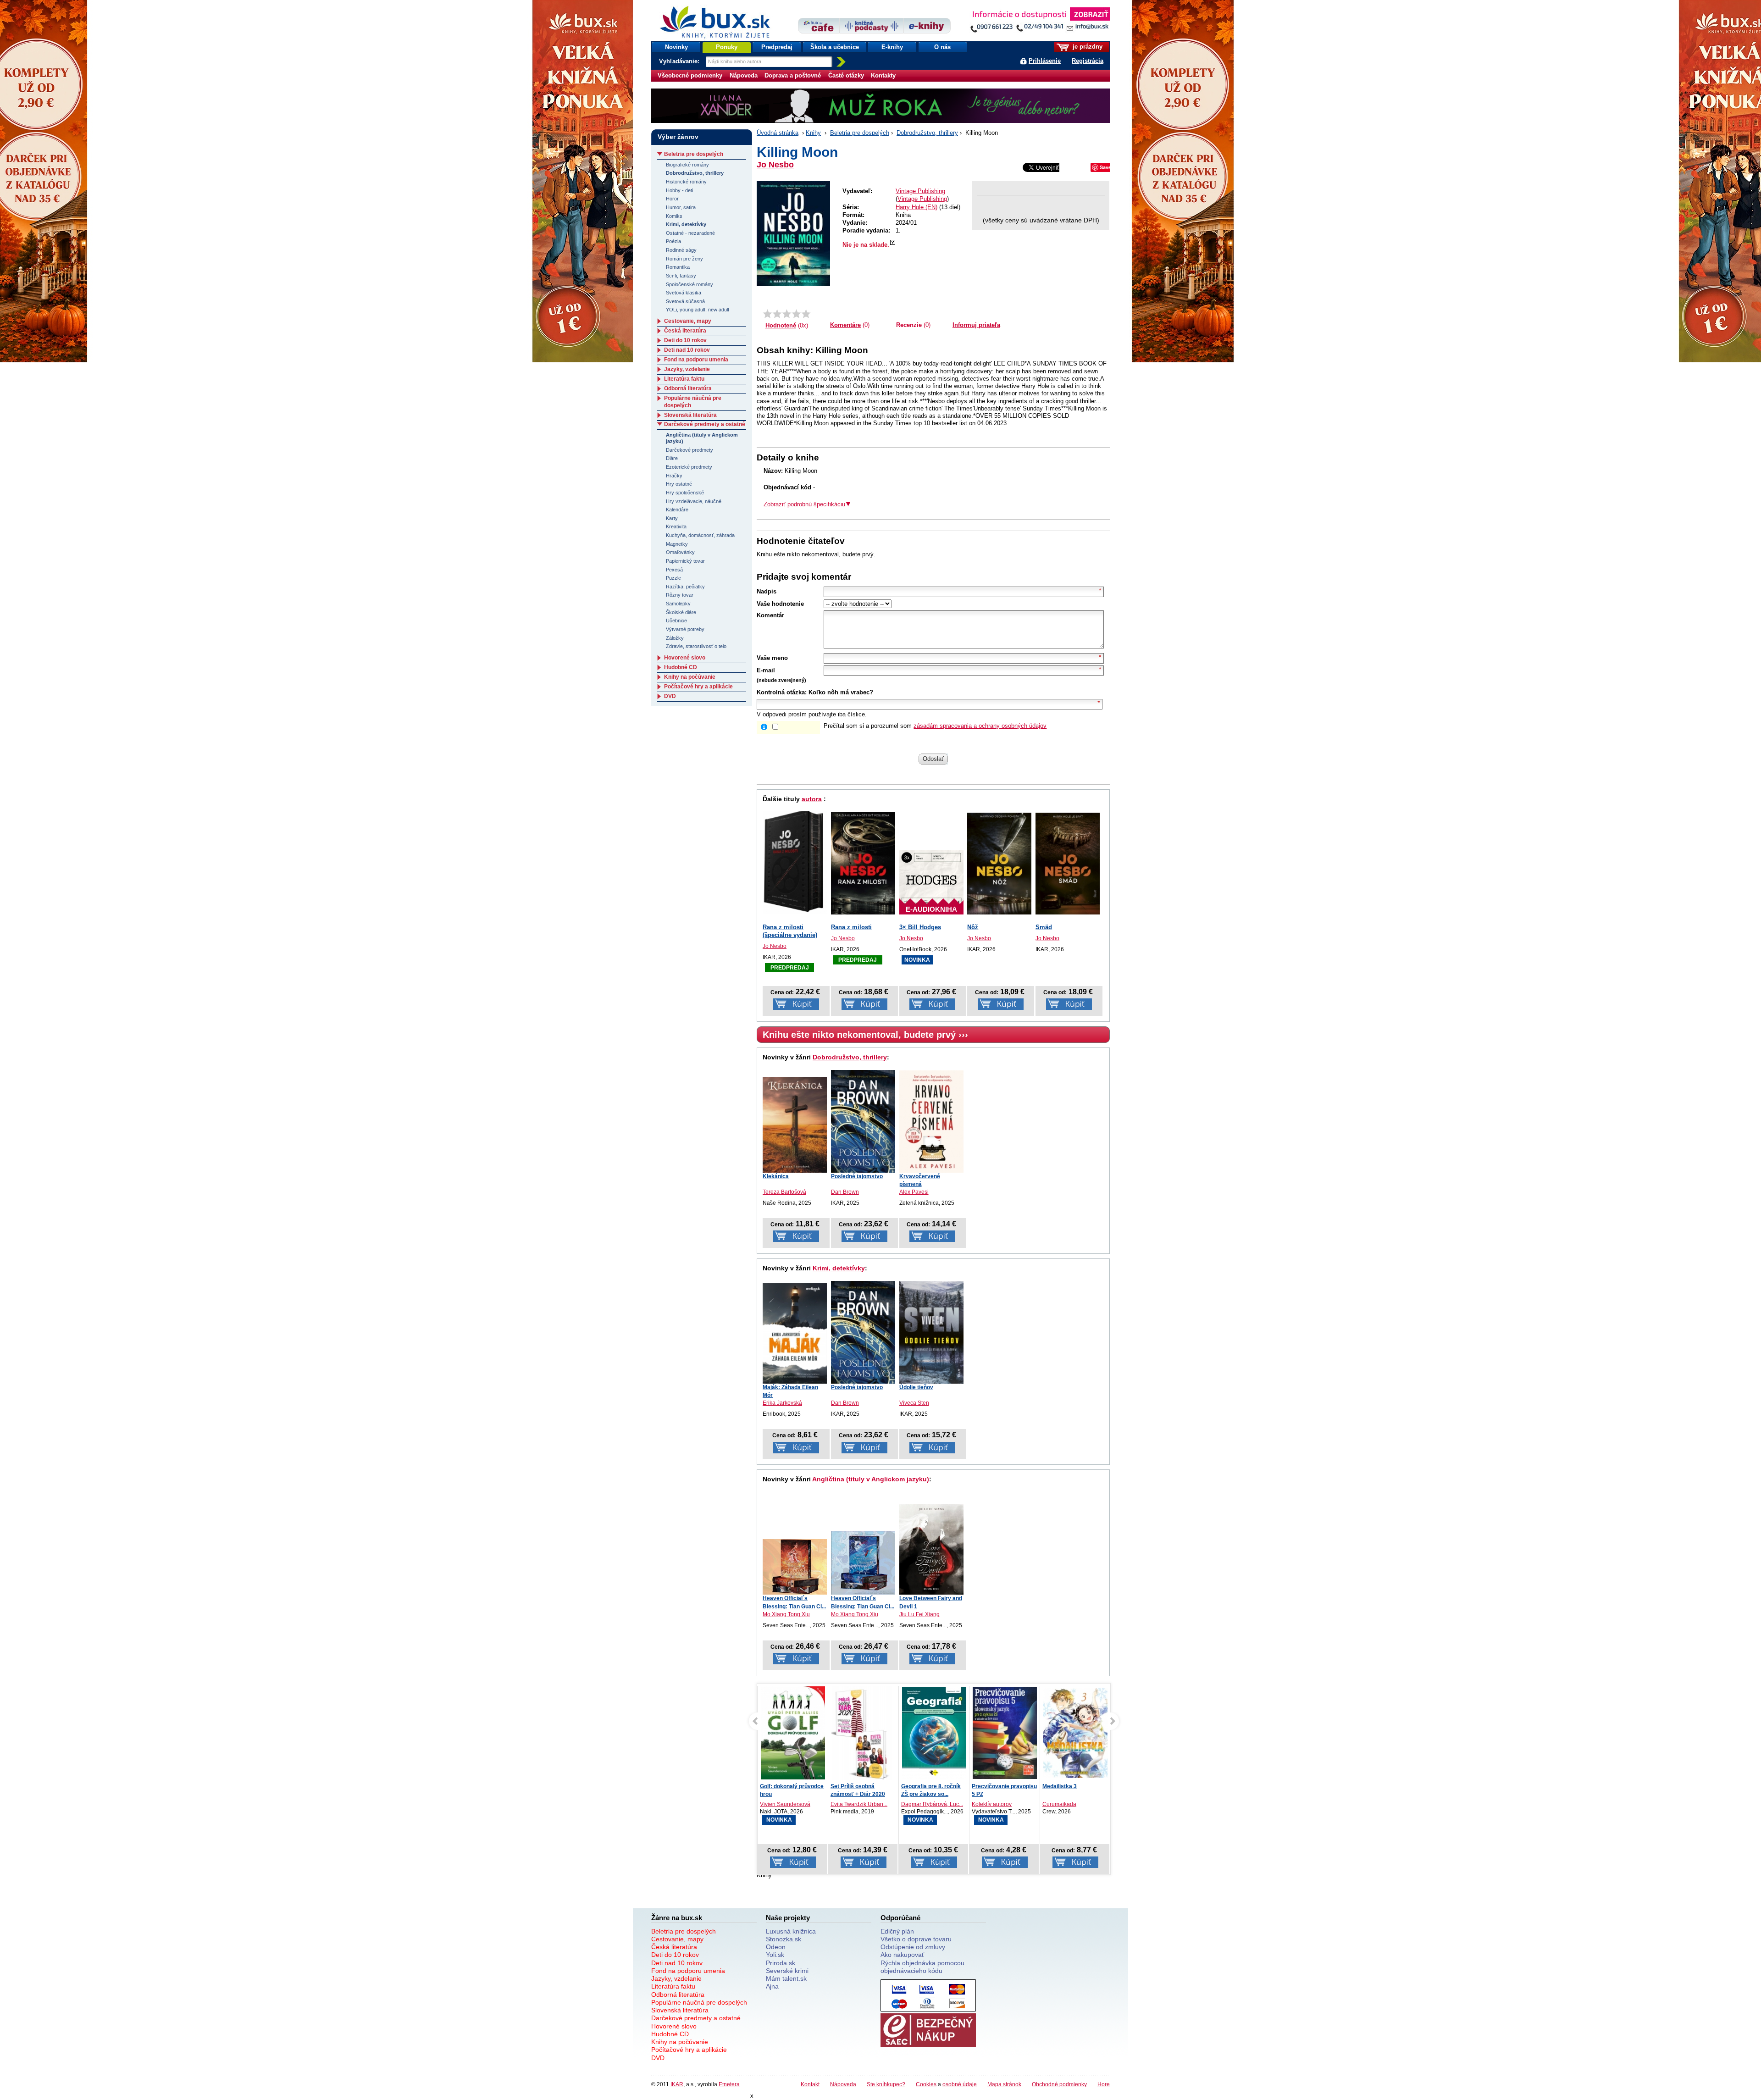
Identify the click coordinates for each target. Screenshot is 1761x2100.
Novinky (676, 47)
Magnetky (677, 544)
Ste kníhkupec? (886, 2084)
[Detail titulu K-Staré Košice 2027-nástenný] (1075, 1733)
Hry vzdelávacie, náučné (694, 501)
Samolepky (678, 604)
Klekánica (776, 1176)
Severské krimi (787, 1971)
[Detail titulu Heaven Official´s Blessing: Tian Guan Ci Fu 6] (795, 1567)
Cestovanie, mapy (688, 321)
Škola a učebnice (835, 47)
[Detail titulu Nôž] (999, 864)
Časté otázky (846, 75)
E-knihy (892, 47)
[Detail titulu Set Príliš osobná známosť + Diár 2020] (793, 1734)
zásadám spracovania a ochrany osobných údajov (980, 726)
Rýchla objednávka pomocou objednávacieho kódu (922, 1967)
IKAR (677, 2084)
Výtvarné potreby (685, 629)
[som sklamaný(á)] (767, 314)
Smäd (1044, 927)
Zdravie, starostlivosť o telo (696, 646)
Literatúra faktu (684, 379)
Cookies (926, 2084)
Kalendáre (677, 510)
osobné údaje (960, 2084)
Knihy (813, 133)
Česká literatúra (685, 331)
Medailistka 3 (989, 1786)
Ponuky (727, 47)
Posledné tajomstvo (857, 1176)
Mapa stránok (1004, 2084)
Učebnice (676, 621)
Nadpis (767, 591)
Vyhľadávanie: (680, 61)
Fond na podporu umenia (696, 360)
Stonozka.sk (784, 1939)
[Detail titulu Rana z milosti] (863, 863)
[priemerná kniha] (787, 314)
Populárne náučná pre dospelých (699, 2002)
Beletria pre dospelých (860, 133)
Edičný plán (897, 1931)
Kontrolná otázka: (782, 692)
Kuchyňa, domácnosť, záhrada (700, 535)
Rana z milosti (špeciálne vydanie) (790, 931)
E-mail (766, 670)
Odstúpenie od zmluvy (913, 1947)
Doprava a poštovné (793, 75)
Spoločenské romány (689, 284)
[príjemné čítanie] (796, 314)
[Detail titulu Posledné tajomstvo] (863, 1121)
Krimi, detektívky (839, 1268)
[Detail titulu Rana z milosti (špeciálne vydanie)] (795, 861)
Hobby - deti (679, 190)
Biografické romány (687, 165)
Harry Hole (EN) (916, 207)
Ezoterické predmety (689, 467)
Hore (1104, 2084)
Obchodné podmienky (1059, 2084)
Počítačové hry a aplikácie (698, 687)
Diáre (672, 458)
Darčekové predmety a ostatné (705, 424)
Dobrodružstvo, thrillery (927, 133)
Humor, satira (681, 207)
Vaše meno (772, 658)
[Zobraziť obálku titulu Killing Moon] (793, 234)
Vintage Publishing (920, 191)
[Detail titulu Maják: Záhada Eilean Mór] (795, 1333)
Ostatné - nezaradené (690, 233)
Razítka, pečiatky (685, 587)
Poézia (673, 241)
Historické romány (686, 182)
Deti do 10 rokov (685, 340)
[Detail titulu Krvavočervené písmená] (931, 1121)
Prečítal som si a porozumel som (935, 726)
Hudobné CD (681, 667)
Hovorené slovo (685, 658)
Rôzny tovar (680, 595)
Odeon (776, 1947)
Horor (672, 199)
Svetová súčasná (685, 301)
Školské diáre (681, 612)
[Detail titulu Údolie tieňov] (931, 1332)
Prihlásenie (1045, 61)
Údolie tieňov (916, 1387)
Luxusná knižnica (791, 1931)
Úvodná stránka (778, 133)
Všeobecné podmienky (690, 75)
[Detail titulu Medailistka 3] (1005, 1733)
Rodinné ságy (681, 250)
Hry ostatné (679, 484)
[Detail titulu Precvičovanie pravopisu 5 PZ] (934, 1733)
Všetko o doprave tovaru (916, 1939)
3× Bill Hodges (920, 927)
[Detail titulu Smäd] (1068, 864)
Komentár (770, 615)
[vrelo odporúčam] (806, 314)
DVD (670, 696)
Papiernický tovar (685, 561)
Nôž (973, 927)
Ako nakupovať (902, 1955)
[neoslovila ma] (777, 314)
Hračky (674, 476)
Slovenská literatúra (690, 415)
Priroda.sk (781, 1963)
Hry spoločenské (685, 493)
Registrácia (1088, 61)
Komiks (674, 216)
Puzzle (673, 578)
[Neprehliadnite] (1040, 22)
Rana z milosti (851, 927)
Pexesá (674, 570)
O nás (942, 47)
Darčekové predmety (689, 450)
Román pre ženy (684, 259)
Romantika (678, 267)
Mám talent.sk (786, 1978)
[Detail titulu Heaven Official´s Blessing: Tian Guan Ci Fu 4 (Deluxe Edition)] (863, 1563)
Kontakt (810, 2084)
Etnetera (729, 2084)
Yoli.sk (775, 1955)
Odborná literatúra (688, 388)
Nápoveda (744, 75)
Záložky (675, 638)
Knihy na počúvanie (690, 677)
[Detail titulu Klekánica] (795, 1125)
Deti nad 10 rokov (687, 350)
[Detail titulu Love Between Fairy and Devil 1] (931, 1549)
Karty (672, 518)
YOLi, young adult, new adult (698, 310)
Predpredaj (777, 47)
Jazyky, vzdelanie (687, 369)
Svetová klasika (684, 293)
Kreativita (676, 526)
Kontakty (883, 75)
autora (812, 799)
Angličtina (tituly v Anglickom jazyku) (871, 1479)
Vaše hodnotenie (780, 604)
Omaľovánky (680, 552)
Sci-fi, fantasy (681, 276)
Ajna (772, 1986)
